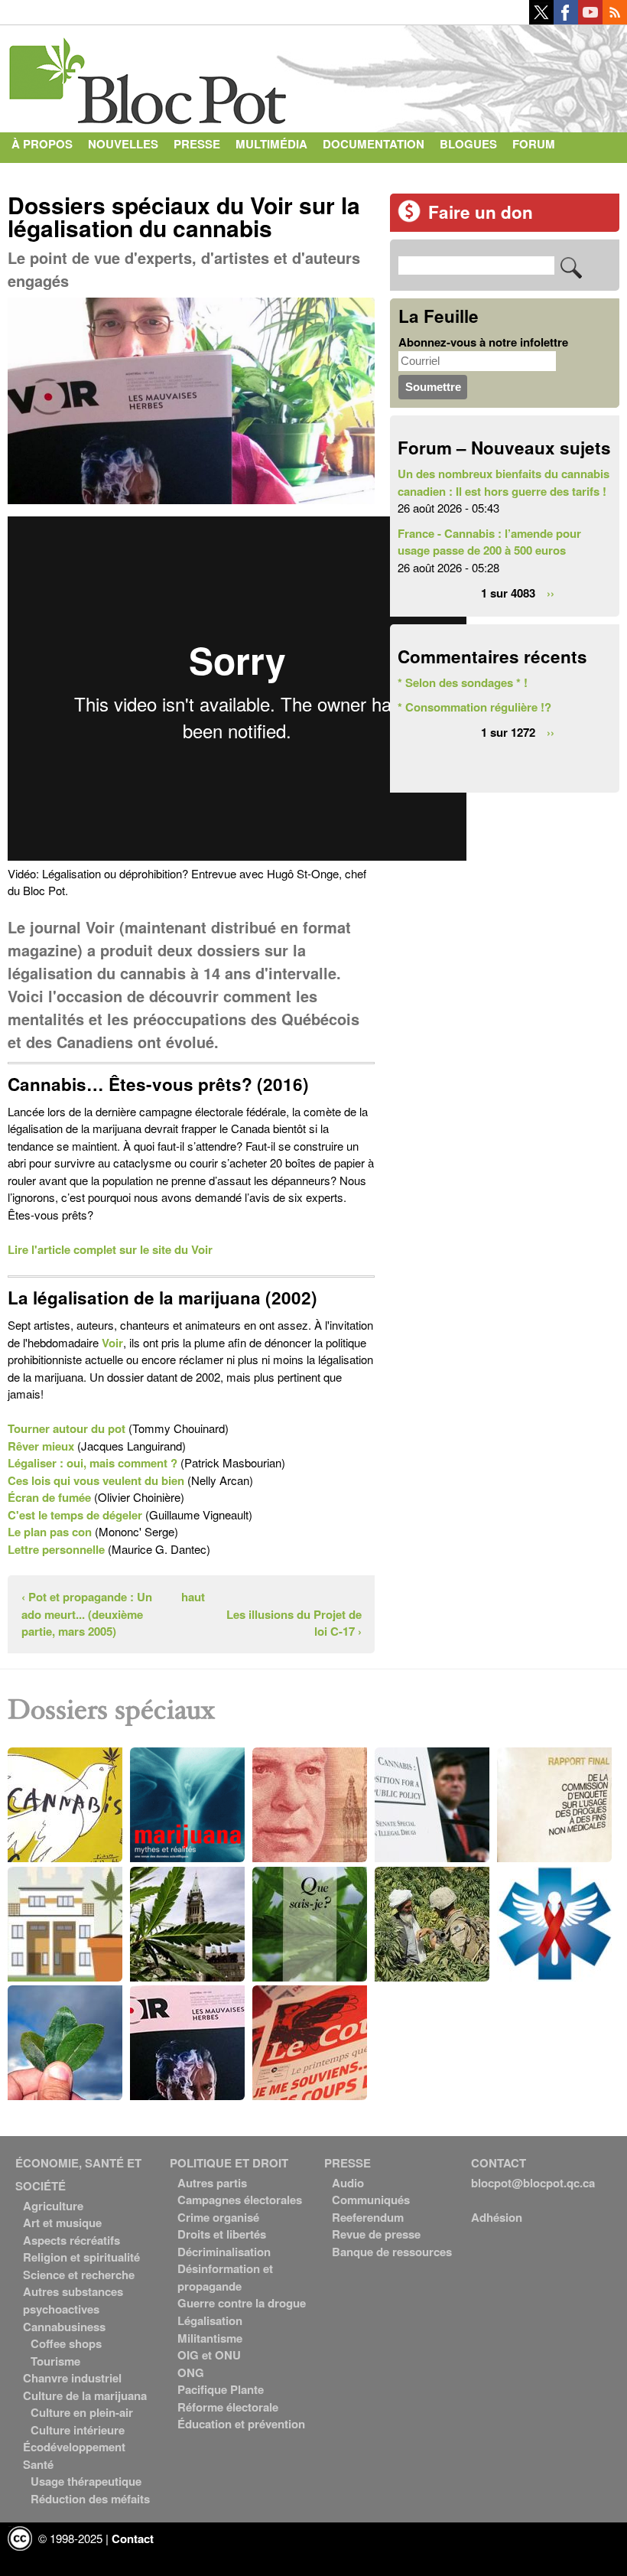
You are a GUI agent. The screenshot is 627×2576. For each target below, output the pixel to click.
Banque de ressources (392, 2252)
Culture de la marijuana (85, 2395)
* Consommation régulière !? (474, 707)
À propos (42, 144)
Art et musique (62, 2223)
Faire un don (481, 212)
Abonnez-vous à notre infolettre (483, 342)
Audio (348, 2183)
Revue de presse (376, 2234)
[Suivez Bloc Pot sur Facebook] (566, 20)
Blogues (468, 144)
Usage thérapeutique (86, 2481)
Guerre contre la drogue (242, 2303)
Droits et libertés (222, 2234)
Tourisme (55, 2361)
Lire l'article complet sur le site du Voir (110, 1249)
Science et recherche (79, 2275)
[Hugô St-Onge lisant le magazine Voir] (191, 507)
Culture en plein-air (82, 2412)
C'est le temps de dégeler (75, 1515)
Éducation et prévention (241, 2424)
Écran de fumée (49, 1497)
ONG (191, 2372)
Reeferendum (368, 2217)
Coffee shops (66, 2343)
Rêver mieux (41, 1446)
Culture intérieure (78, 2430)
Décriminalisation (224, 2252)
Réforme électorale (228, 2407)
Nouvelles (123, 144)
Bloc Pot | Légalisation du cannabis (149, 75)
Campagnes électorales (240, 2200)
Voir (112, 1343)
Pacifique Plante (221, 2389)
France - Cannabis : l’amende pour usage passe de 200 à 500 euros (489, 542)
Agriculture (53, 2206)
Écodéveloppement (74, 2447)
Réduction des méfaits (90, 2499)
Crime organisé (218, 2217)
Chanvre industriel (72, 2378)
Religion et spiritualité (81, 2257)
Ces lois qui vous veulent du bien (96, 1480)
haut (193, 1597)
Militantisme (210, 2338)
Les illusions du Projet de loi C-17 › (294, 1623)
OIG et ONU (209, 2355)
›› (551, 592)
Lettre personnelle (56, 1549)
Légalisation (210, 2320)
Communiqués (371, 2200)
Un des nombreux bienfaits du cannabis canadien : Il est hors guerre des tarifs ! (504, 482)
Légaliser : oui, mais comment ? (93, 1463)
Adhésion (497, 2217)
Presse (197, 144)
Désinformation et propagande (225, 2277)
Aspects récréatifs (71, 2240)
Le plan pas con (50, 1532)
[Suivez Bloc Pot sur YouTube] (590, 20)
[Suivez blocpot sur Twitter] (541, 20)
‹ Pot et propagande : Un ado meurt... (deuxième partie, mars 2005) (87, 1614)
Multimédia (271, 144)
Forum (534, 144)
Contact (39, 174)
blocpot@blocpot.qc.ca (533, 2183)
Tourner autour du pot (67, 1428)
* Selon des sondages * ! (463, 682)
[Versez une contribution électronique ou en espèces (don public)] (409, 218)
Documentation (374, 144)
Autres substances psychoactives (73, 2300)
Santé (38, 2464)
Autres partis (212, 2183)
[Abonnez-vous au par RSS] (615, 20)
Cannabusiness (64, 2327)
